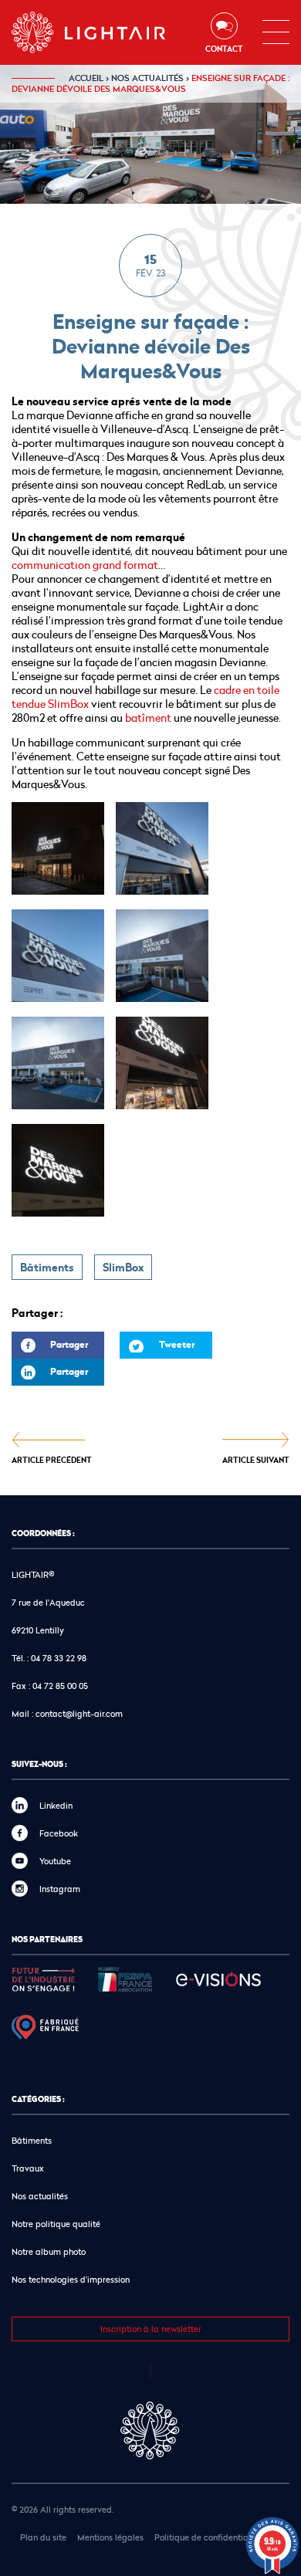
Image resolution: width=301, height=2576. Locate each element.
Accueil (86, 78)
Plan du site (43, 2537)
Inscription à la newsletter (151, 2329)
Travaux (28, 2168)
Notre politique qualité (56, 2224)
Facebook (59, 1833)
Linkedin (56, 1805)
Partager (50, 1348)
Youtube (55, 1861)
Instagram (60, 1889)
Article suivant (256, 1459)
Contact (224, 49)
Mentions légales (110, 2537)
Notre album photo (49, 2251)
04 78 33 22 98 (59, 1658)
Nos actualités (147, 78)
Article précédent (52, 1459)
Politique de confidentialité (208, 2537)
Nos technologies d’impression (71, 2279)
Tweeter (177, 1344)
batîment (148, 718)
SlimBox (123, 1268)
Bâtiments (47, 1268)
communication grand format (85, 565)
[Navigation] (276, 32)
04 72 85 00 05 (60, 1686)
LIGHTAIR (101, 32)
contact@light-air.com (79, 1713)
